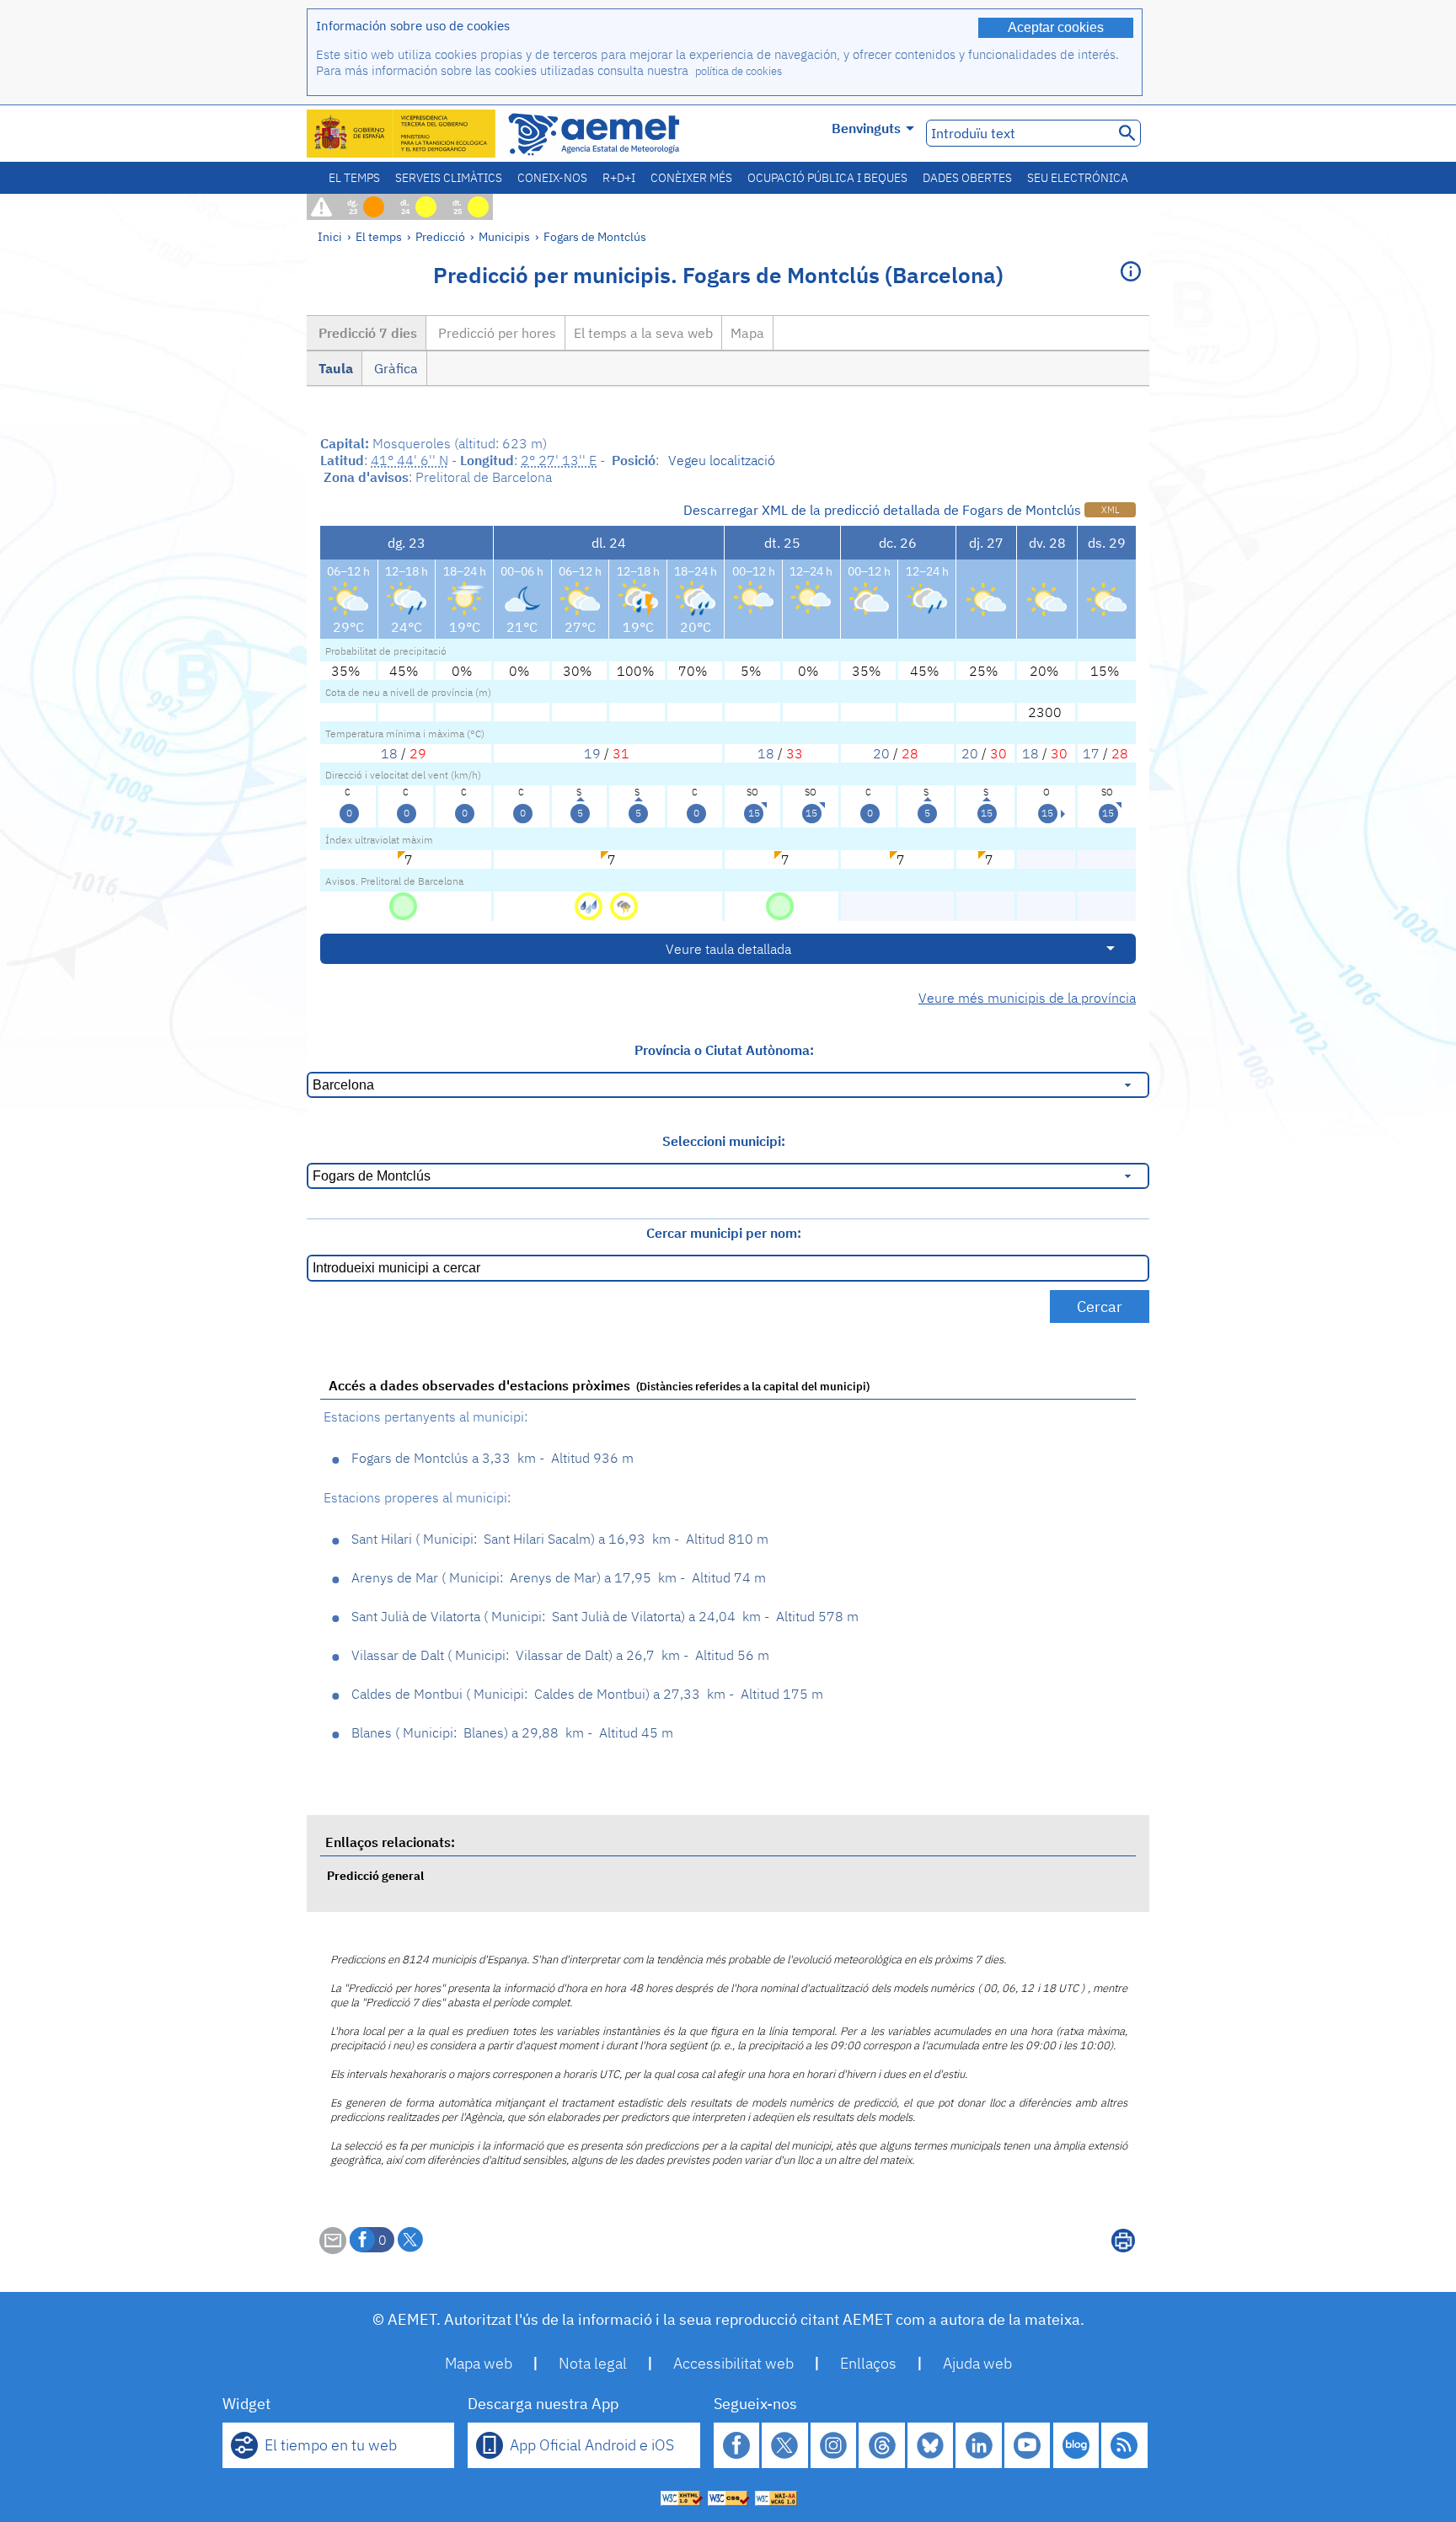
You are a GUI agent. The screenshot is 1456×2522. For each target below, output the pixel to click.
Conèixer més (691, 178)
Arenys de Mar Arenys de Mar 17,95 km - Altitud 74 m (559, 1577)
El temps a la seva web (643, 333)
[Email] (333, 2249)
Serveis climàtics (449, 178)
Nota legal (593, 2363)
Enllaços (868, 2363)
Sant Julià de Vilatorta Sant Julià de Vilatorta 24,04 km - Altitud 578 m (605, 1616)
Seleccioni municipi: (724, 1141)
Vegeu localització (722, 460)
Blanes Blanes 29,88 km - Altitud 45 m (512, 1732)
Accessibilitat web (733, 2363)
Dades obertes (967, 178)
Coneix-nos (552, 178)
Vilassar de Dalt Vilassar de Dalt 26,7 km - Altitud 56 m (560, 1655)
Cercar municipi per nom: (724, 1233)
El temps (354, 178)
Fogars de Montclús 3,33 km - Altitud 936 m (492, 1458)
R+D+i (619, 178)
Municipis (504, 236)
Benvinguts (866, 128)
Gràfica (394, 368)
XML (1110, 510)
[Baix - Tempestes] (624, 905)
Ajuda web (977, 2363)
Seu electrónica (1078, 178)
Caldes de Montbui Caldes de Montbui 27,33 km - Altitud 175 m (587, 1694)
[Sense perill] (403, 905)
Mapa (747, 333)
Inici (330, 236)
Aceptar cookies (1056, 27)
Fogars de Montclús (595, 236)
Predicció (440, 236)
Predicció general (375, 1875)
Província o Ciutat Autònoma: (724, 1050)
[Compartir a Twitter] (410, 2240)
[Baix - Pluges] (590, 905)
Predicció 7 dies (366, 333)
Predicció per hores (495, 333)
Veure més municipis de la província (1027, 998)
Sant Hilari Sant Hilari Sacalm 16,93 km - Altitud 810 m (560, 1539)
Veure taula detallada (728, 949)
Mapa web (479, 2363)
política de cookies (739, 71)
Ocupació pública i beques (827, 178)
